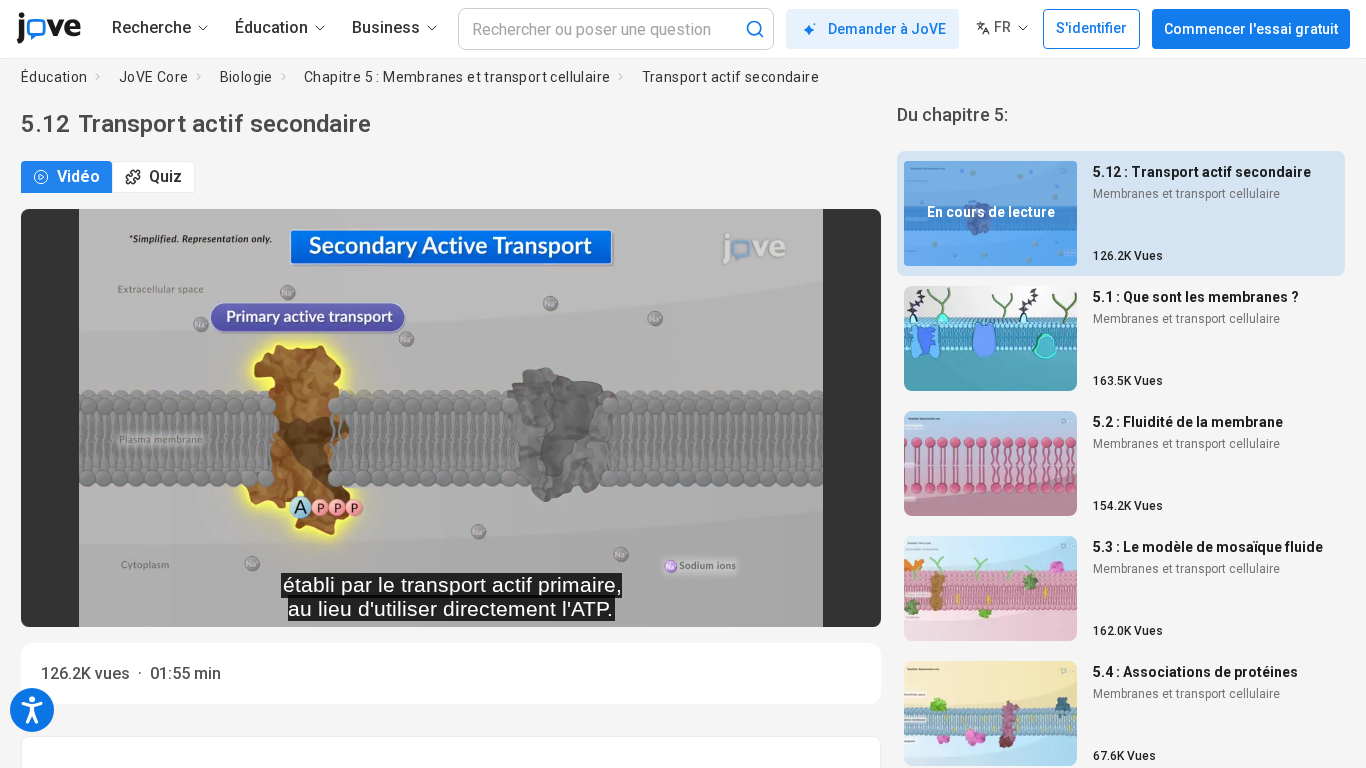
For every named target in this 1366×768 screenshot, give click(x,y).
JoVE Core (154, 77)
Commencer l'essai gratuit (1251, 29)
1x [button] (802, 598)
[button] (849, 237)
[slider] (361, 598)
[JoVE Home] (48, 28)
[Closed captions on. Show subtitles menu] (843, 598)
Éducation (54, 77)
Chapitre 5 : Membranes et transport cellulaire (457, 77)
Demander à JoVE (887, 29)
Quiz (165, 176)
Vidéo (78, 176)
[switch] (687, 598)
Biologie (246, 77)
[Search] (755, 29)
